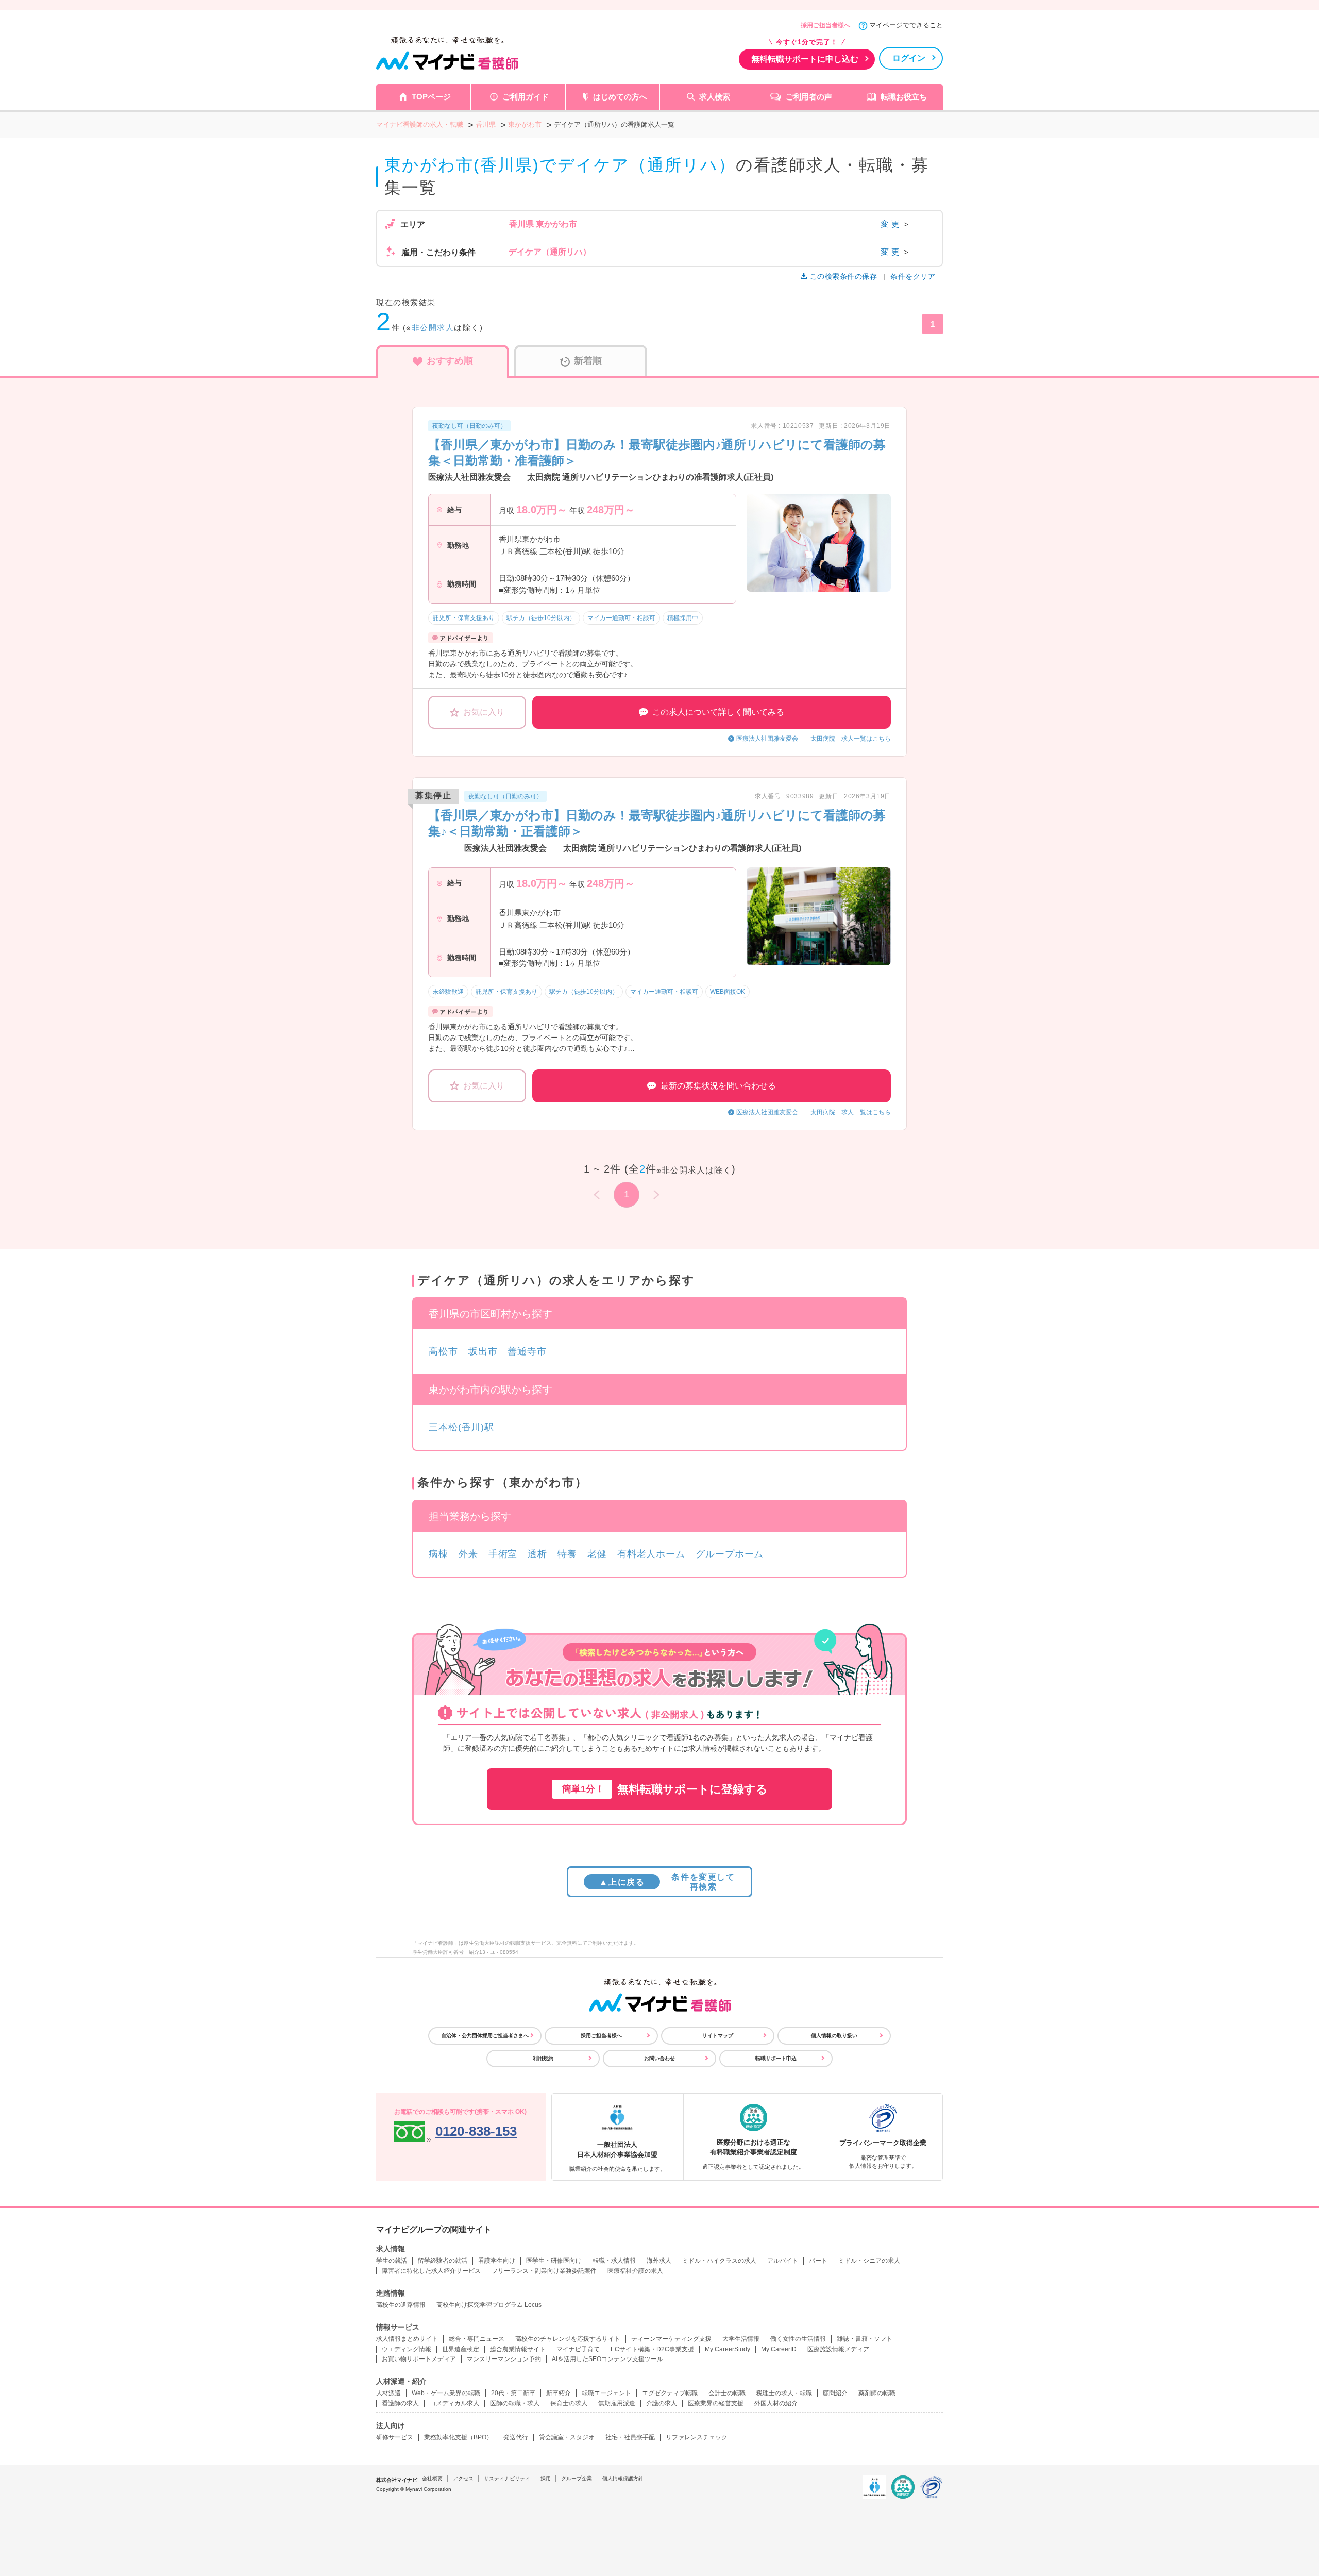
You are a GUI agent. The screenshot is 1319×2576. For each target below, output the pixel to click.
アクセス (463, 2478)
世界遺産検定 (461, 2349)
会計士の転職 (727, 2393)
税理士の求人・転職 (784, 2393)
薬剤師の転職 (877, 2393)
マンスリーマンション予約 (504, 2359)
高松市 (443, 1351)
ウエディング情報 (407, 2349)
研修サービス (395, 2437)
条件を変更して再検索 (667, 1882)
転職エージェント (606, 2393)
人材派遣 (388, 2393)
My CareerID (779, 2349)
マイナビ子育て (578, 2349)
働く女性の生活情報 (798, 2339)
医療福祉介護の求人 (635, 2271)
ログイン (909, 58)
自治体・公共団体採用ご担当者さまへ (485, 2036)
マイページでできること (906, 25)
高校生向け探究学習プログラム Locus (489, 2305)
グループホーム (730, 1554)
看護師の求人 (400, 2403)
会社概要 (432, 2478)
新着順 (588, 361)
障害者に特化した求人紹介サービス (431, 2271)
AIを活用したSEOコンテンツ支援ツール (607, 2359)
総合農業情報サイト (518, 2349)
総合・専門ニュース (477, 2339)
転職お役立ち (904, 97)
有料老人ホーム (651, 1554)
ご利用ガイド (526, 97)
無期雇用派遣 (617, 2403)
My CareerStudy (728, 2349)
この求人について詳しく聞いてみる (718, 712)
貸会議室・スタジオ (567, 2437)
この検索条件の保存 (843, 276)
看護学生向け (497, 2261)
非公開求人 (433, 328)
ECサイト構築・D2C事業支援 (652, 2349)
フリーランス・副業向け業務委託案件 (544, 2271)
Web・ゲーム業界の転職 (446, 2393)
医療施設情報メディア (838, 2349)
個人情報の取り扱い (834, 2036)
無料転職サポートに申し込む (805, 59)
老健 (597, 1554)
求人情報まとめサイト (407, 2339)
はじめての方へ (620, 97)
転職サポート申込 (776, 2058)
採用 (546, 2478)
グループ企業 (577, 2478)
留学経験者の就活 (443, 2261)
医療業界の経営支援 (716, 2403)
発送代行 (516, 2437)
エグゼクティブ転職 (670, 2393)
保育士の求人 (569, 2403)
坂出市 (483, 1351)
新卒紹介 (559, 2393)
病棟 (438, 1554)
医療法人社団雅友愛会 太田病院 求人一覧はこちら (814, 739)
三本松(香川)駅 (461, 1427)
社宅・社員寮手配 (630, 2437)
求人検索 (715, 97)
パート (818, 2261)
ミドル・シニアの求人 (869, 2261)
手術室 (503, 1554)
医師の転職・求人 (515, 2403)
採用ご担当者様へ (825, 25)
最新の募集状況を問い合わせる (718, 1086)
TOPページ (431, 97)
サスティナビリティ (507, 2478)
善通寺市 (527, 1351)
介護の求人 (662, 2403)
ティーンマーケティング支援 (671, 2339)
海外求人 (659, 2261)
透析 (537, 1554)
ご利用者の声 (809, 97)
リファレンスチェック (697, 2437)
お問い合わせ (659, 2058)
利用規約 (543, 2058)
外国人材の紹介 (776, 2403)
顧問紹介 (835, 2393)
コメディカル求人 (454, 2403)
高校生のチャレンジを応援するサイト (568, 2339)
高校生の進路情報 (401, 2305)
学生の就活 (392, 2261)
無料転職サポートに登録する (665, 1789)
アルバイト (783, 2261)
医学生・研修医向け (554, 2261)
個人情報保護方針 (623, 2478)
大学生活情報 (741, 2339)
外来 (468, 1554)
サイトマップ (718, 2036)
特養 (567, 1554)
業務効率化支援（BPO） (458, 2437)
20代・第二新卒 (513, 2393)
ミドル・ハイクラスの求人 (719, 2261)
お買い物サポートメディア (419, 2359)
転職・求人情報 (614, 2261)
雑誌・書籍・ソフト (865, 2339)
